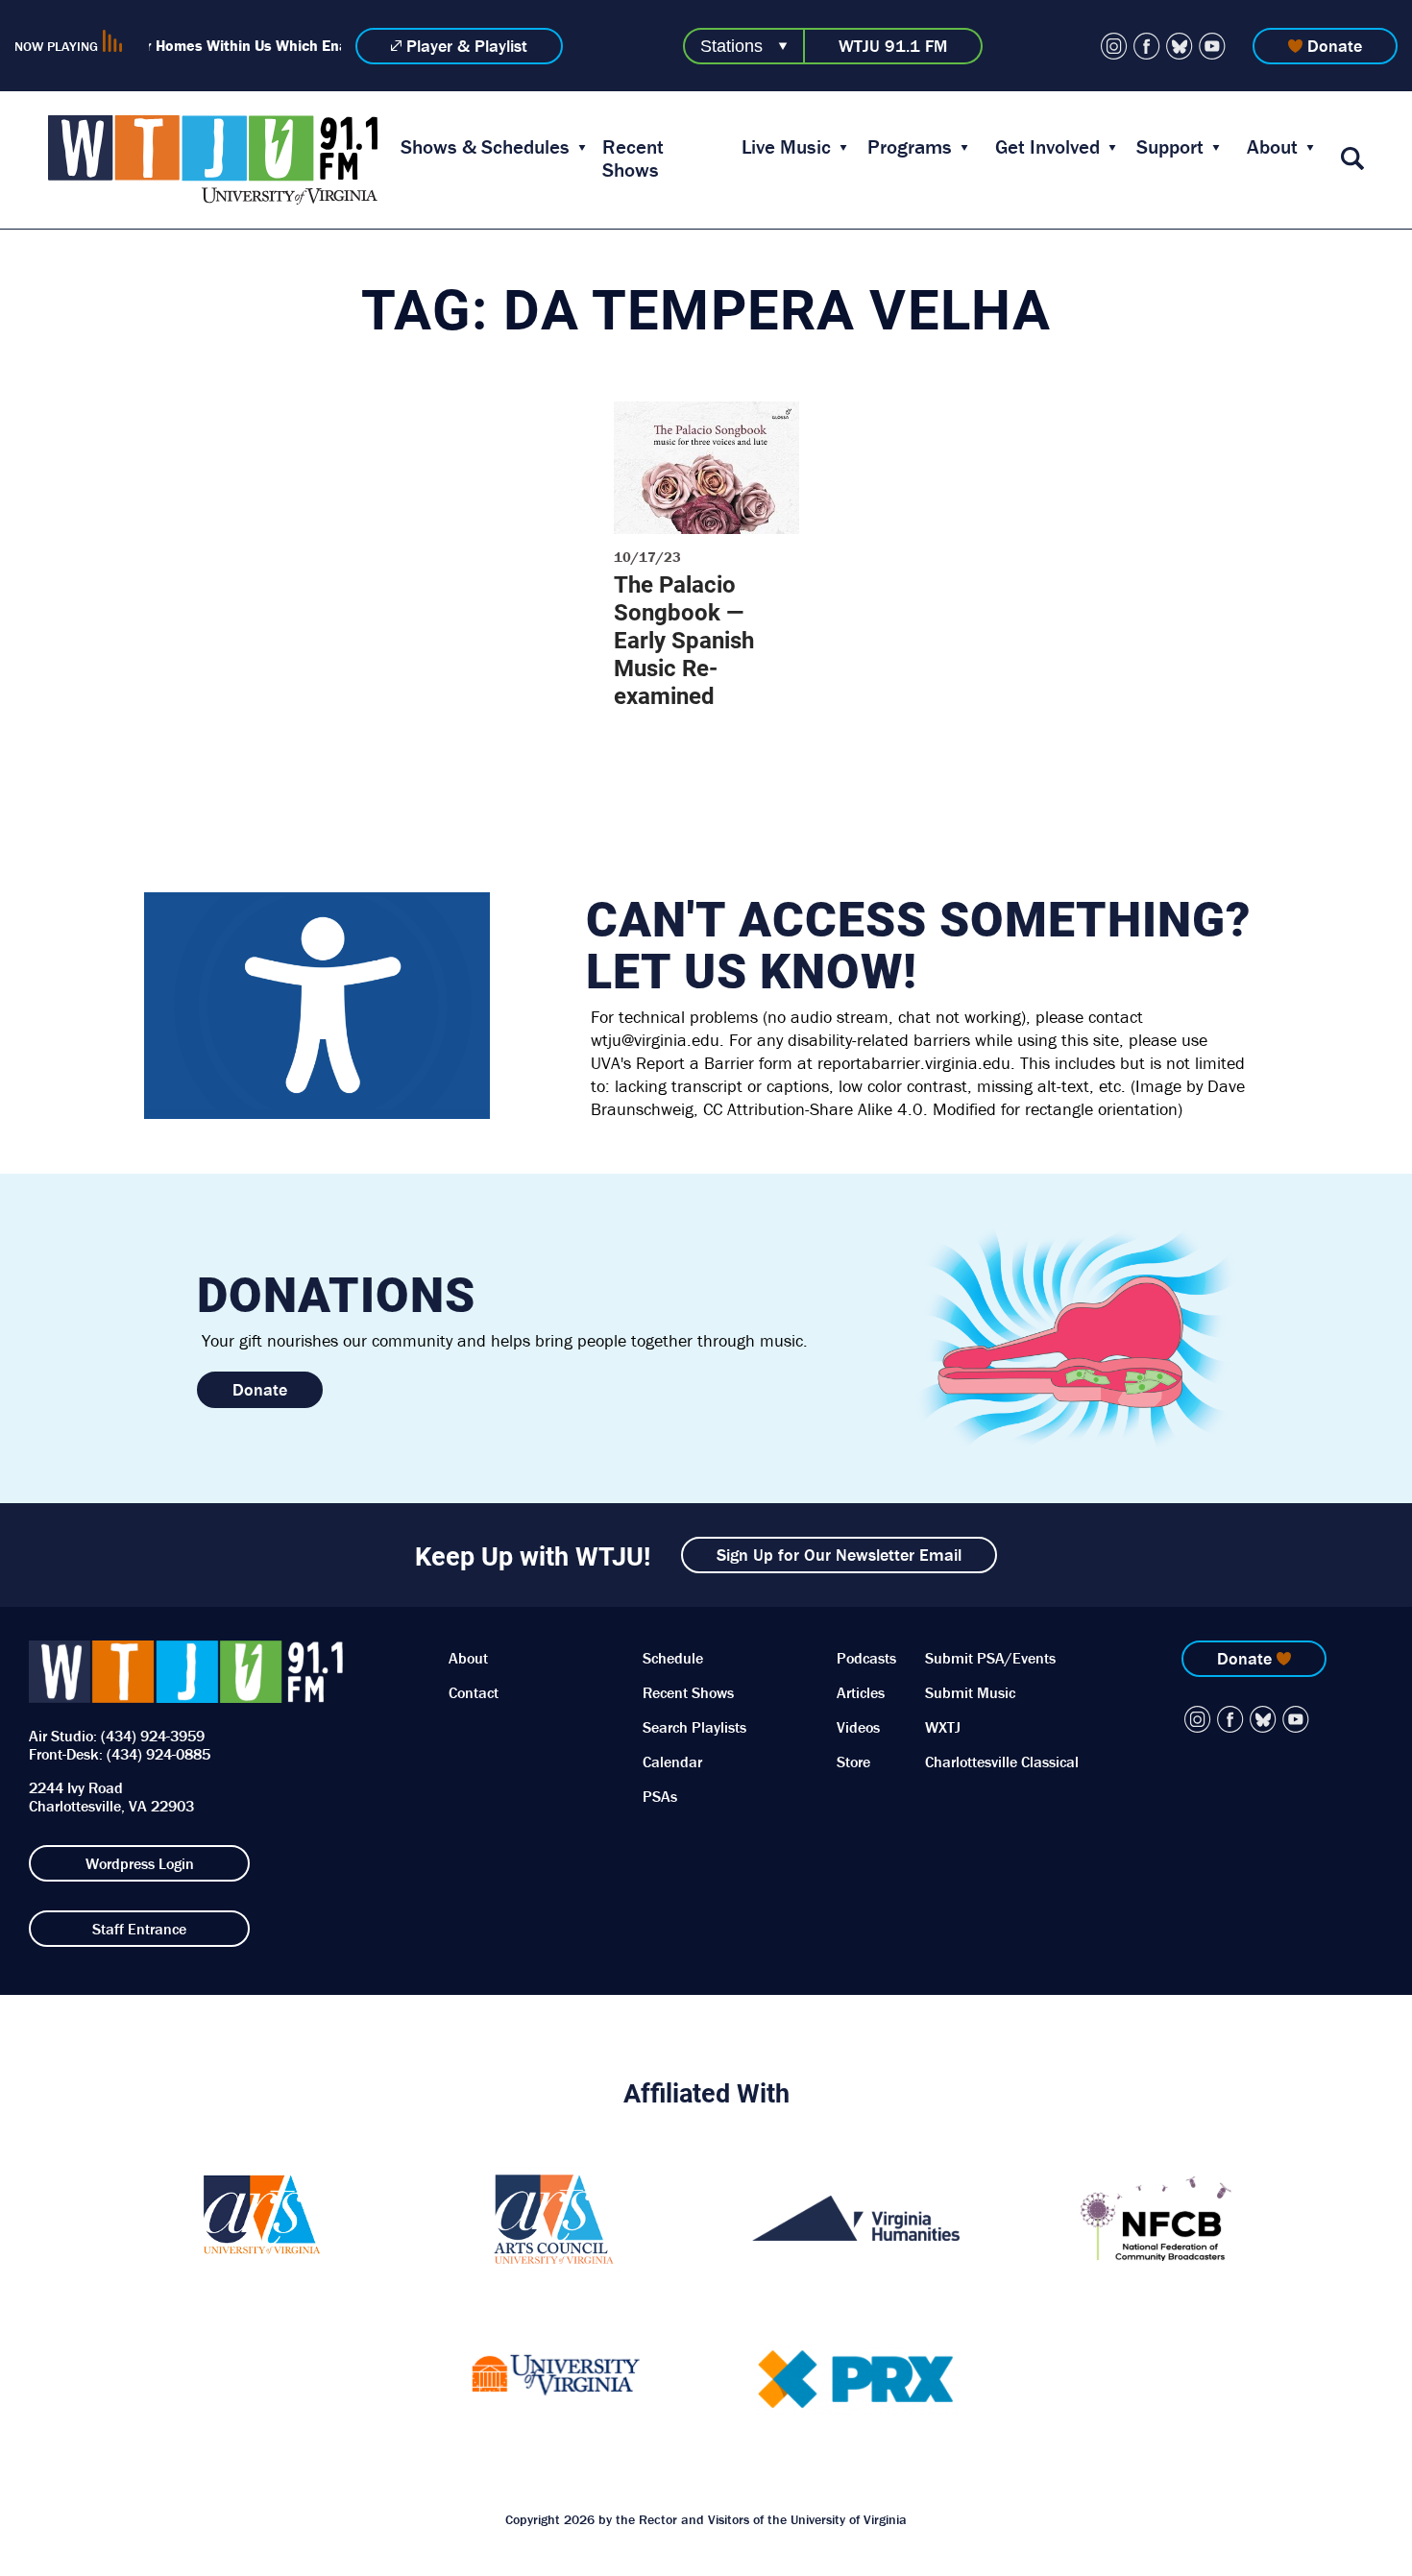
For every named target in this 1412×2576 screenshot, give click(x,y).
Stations (731, 46)
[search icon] (1352, 160)
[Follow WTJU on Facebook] (1147, 46)
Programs (910, 147)
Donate (1335, 46)
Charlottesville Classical (1002, 1762)
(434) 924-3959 (153, 1736)
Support (1170, 147)
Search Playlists (694, 1727)
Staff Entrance (139, 1929)
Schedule (673, 1658)
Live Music (786, 147)
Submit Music (970, 1692)
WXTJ (943, 1727)
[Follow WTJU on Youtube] (1212, 46)
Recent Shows (633, 158)
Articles (861, 1692)
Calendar (672, 1762)
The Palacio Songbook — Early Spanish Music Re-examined (684, 640)
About (1272, 147)
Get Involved (1047, 147)
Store (853, 1762)
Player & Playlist (467, 46)
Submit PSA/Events (990, 1658)
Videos (858, 1727)
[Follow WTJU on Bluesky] (1180, 46)
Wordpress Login (140, 1863)
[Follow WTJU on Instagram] (1114, 46)
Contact (474, 1692)
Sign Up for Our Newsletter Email (839, 1555)
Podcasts (866, 1658)
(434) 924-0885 (158, 1754)
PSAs (660, 1796)
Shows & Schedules (485, 147)
